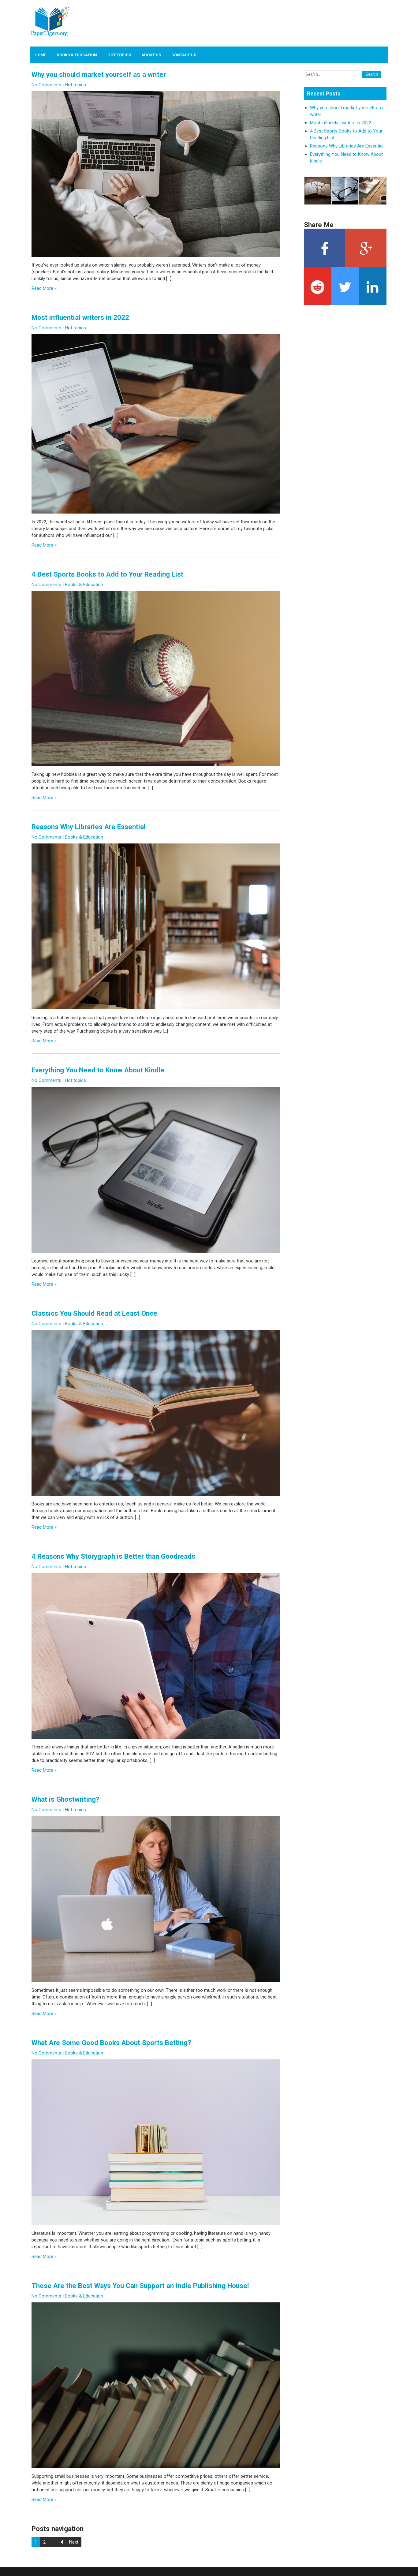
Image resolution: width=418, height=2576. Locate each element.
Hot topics (119, 55)
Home (40, 55)
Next (74, 2542)
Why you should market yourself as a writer (99, 74)
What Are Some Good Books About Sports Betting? (111, 2043)
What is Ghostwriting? (65, 1799)
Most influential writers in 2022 (80, 317)
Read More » (44, 288)
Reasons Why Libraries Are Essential (89, 827)
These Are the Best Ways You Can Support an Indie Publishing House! (140, 2286)
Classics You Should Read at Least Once (94, 1313)
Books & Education (77, 55)
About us (151, 55)
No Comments (46, 85)
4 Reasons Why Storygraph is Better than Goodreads (113, 1556)
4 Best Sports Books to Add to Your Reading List (107, 574)
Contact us (184, 55)
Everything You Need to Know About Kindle (98, 1070)
